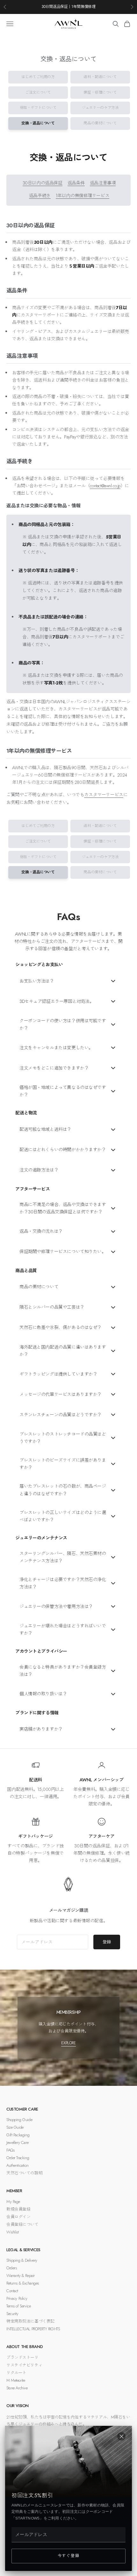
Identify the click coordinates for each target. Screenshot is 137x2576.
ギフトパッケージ (36, 1836)
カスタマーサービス (104, 795)
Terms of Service (18, 2306)
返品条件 (76, 183)
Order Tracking (18, 2158)
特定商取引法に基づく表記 (30, 2321)
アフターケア (101, 1836)
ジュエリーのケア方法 (100, 108)
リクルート (16, 2373)
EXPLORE (68, 2043)
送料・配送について (100, 77)
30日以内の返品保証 (43, 183)
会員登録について (22, 2224)
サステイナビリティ (24, 2365)
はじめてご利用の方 (38, 77)
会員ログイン (18, 2217)
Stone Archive (17, 2388)
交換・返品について (38, 123)
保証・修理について (100, 92)
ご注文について (38, 92)
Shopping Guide (19, 2120)
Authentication (17, 2165)
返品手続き (40, 196)
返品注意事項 (103, 183)
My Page (13, 2202)
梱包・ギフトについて (38, 108)
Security (12, 2314)
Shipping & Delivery (22, 2260)
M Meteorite (16, 2380)
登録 (107, 1942)
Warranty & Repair (21, 2276)
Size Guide (15, 2127)
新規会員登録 (18, 2209)
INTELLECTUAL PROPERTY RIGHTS (33, 2329)
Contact (12, 2291)
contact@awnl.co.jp (105, 486)
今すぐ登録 (69, 2556)
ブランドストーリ (22, 2357)
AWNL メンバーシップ (102, 1780)
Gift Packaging (18, 2135)
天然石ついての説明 (24, 2173)
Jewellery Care (17, 2142)
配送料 (36, 1780)
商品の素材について (100, 123)
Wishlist (13, 2232)
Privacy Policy (17, 2298)
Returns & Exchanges (23, 2283)
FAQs (10, 2150)
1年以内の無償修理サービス (83, 196)
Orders (11, 2268)
